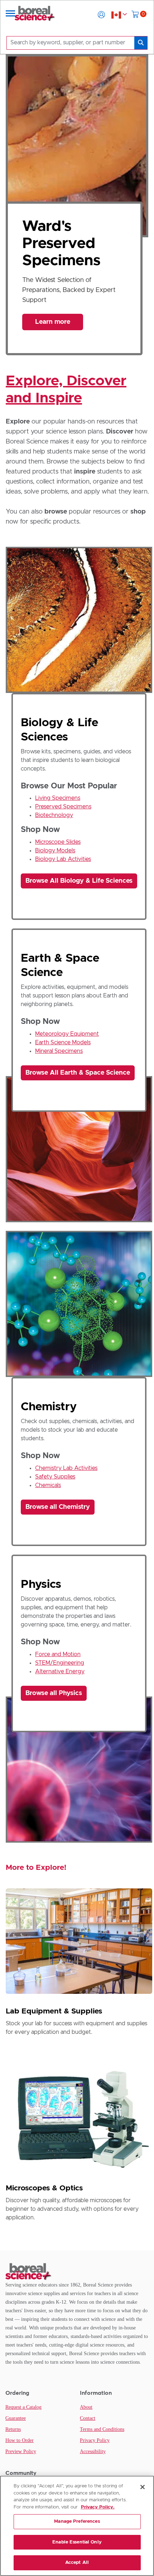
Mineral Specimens (59, 1051)
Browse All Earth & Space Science (78, 1073)
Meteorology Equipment (67, 1034)
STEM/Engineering (60, 1663)
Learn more (53, 328)
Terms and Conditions (102, 2429)
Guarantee (16, 2418)
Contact (88, 2418)
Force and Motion (58, 1654)
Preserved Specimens (63, 807)
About (86, 2407)
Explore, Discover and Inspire (66, 390)
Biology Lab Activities (63, 859)
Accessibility (93, 2451)
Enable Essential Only (77, 2542)
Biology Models (55, 851)
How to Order (20, 2440)
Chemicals (48, 1485)
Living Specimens (58, 798)
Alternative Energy (60, 1671)
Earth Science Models (63, 1042)
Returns (13, 2429)
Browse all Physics (54, 1693)
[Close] (143, 2487)
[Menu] (10, 15)
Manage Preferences (77, 2521)
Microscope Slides (58, 842)
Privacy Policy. (98, 2507)
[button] (101, 15)
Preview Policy (21, 2451)
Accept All (77, 2563)
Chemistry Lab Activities (66, 1468)
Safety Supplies (55, 1477)
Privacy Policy (95, 2440)
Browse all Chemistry (58, 1507)
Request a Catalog (23, 2407)
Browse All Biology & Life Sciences (79, 881)
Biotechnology (54, 815)
